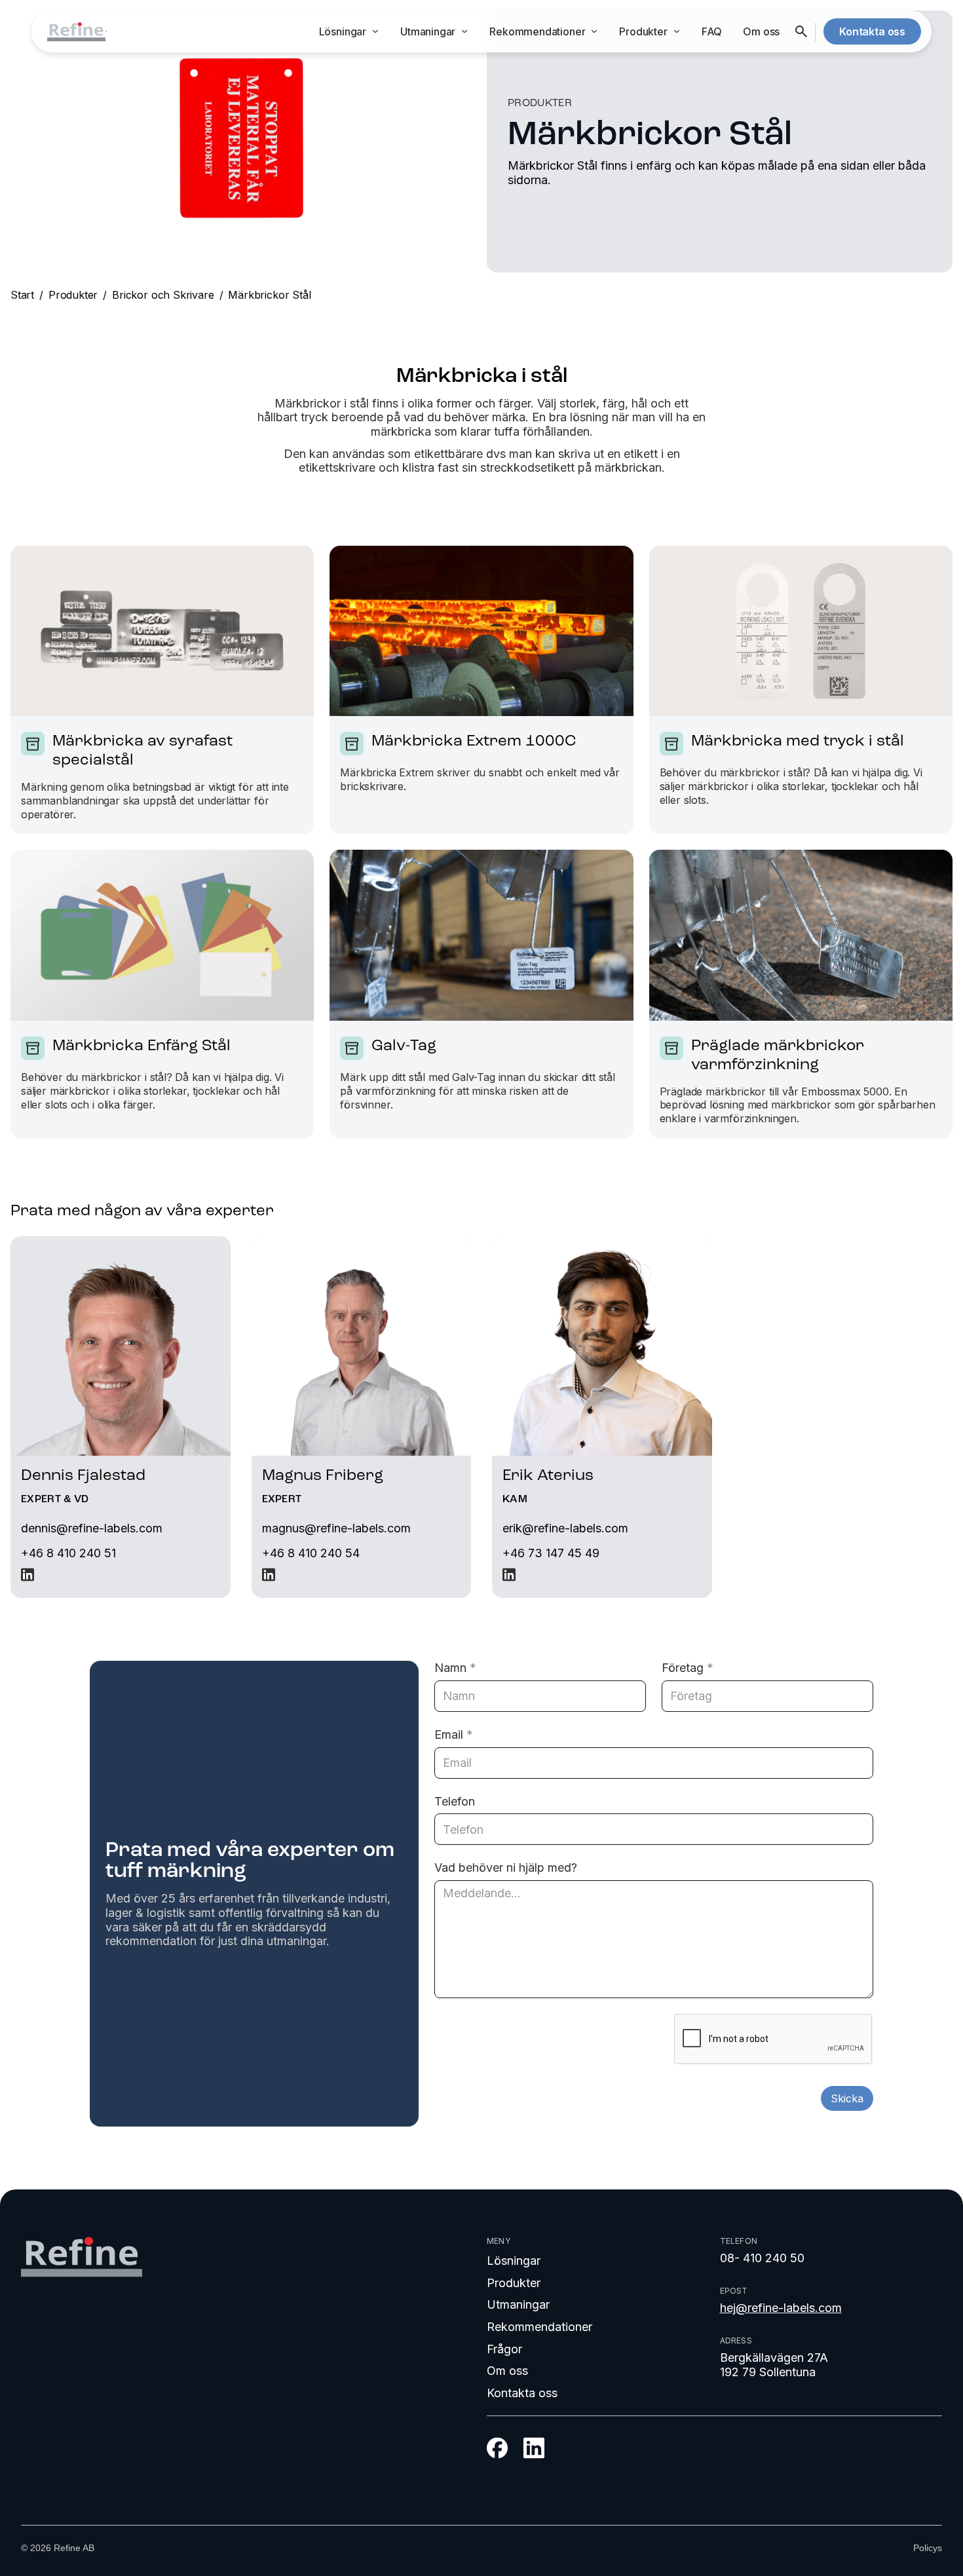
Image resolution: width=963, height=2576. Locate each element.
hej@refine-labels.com (781, 2308)
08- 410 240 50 (762, 2258)
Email (454, 1734)
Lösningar (514, 2261)
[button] (349, 32)
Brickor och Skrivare (163, 295)
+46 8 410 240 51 (68, 1553)
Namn (455, 1668)
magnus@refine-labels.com (336, 1528)
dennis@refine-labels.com (92, 1528)
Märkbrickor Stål (269, 295)
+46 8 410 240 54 (311, 1553)
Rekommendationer (539, 2327)
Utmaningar (518, 2304)
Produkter (73, 295)
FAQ (712, 31)
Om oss (761, 31)
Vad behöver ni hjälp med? (506, 1867)
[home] (76, 32)
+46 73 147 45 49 (551, 1553)
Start (22, 295)
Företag (688, 1668)
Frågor (504, 2349)
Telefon (455, 1801)
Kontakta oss (522, 2393)
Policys (928, 2548)
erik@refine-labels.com (565, 1528)
